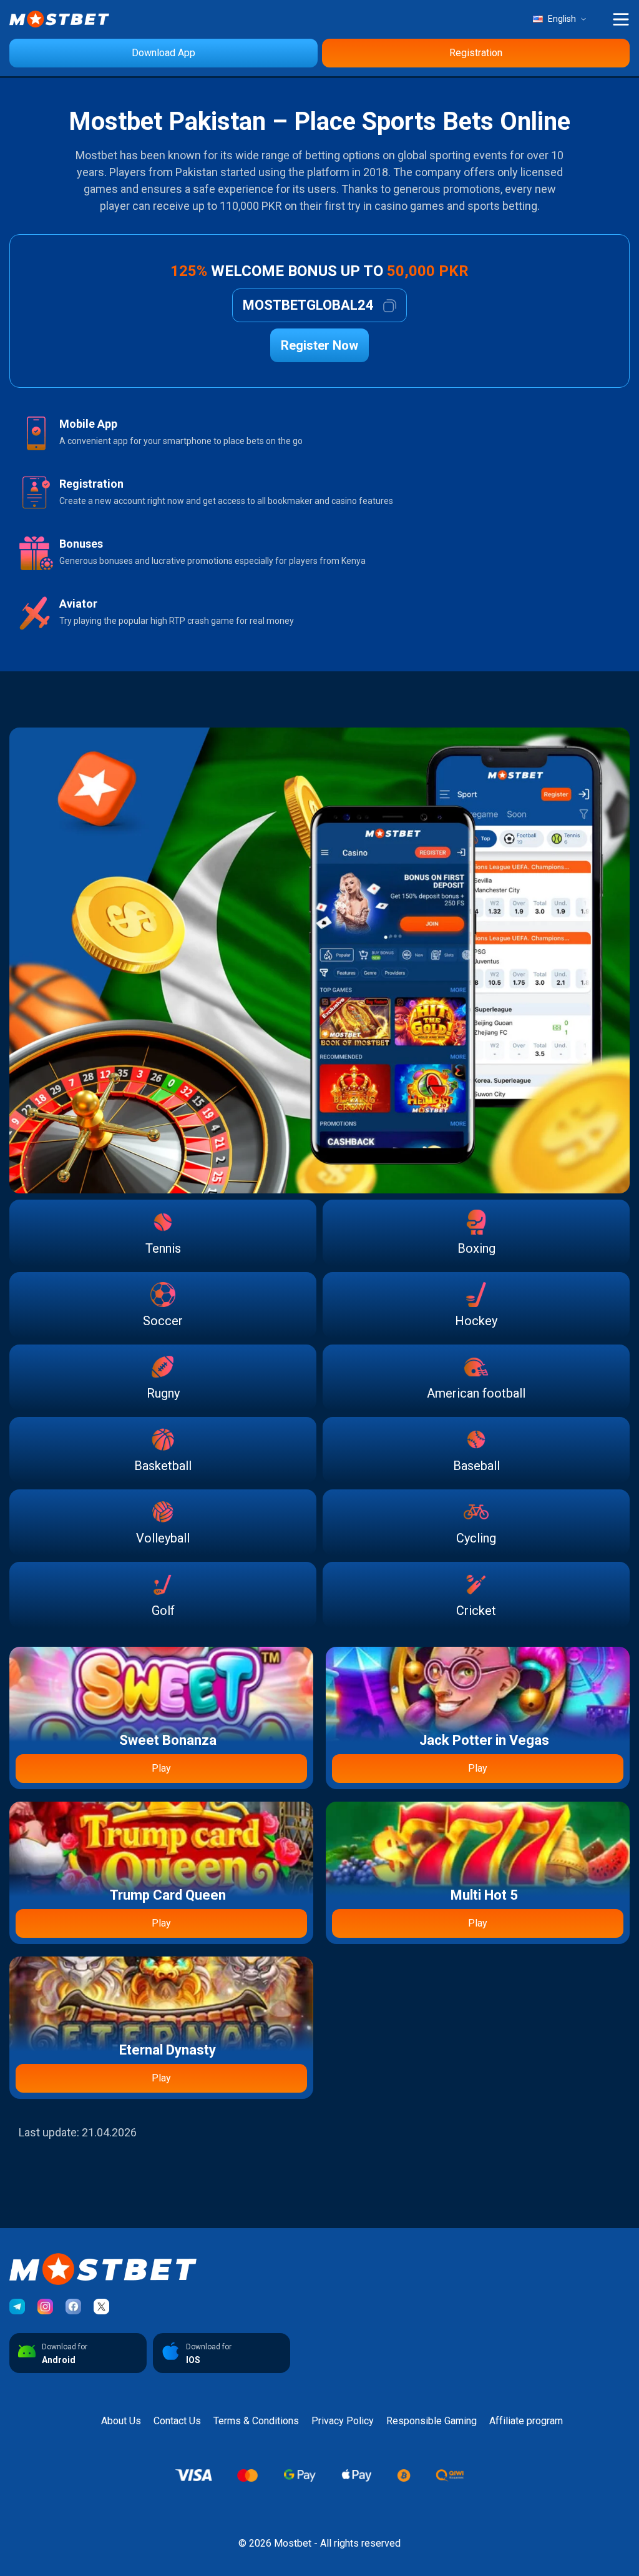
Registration (476, 53)
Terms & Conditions (256, 2421)
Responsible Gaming (432, 2421)
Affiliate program (526, 2421)
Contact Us (177, 2421)
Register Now (319, 345)
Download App (163, 53)
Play (161, 1768)
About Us (121, 2421)
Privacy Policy (343, 2421)
